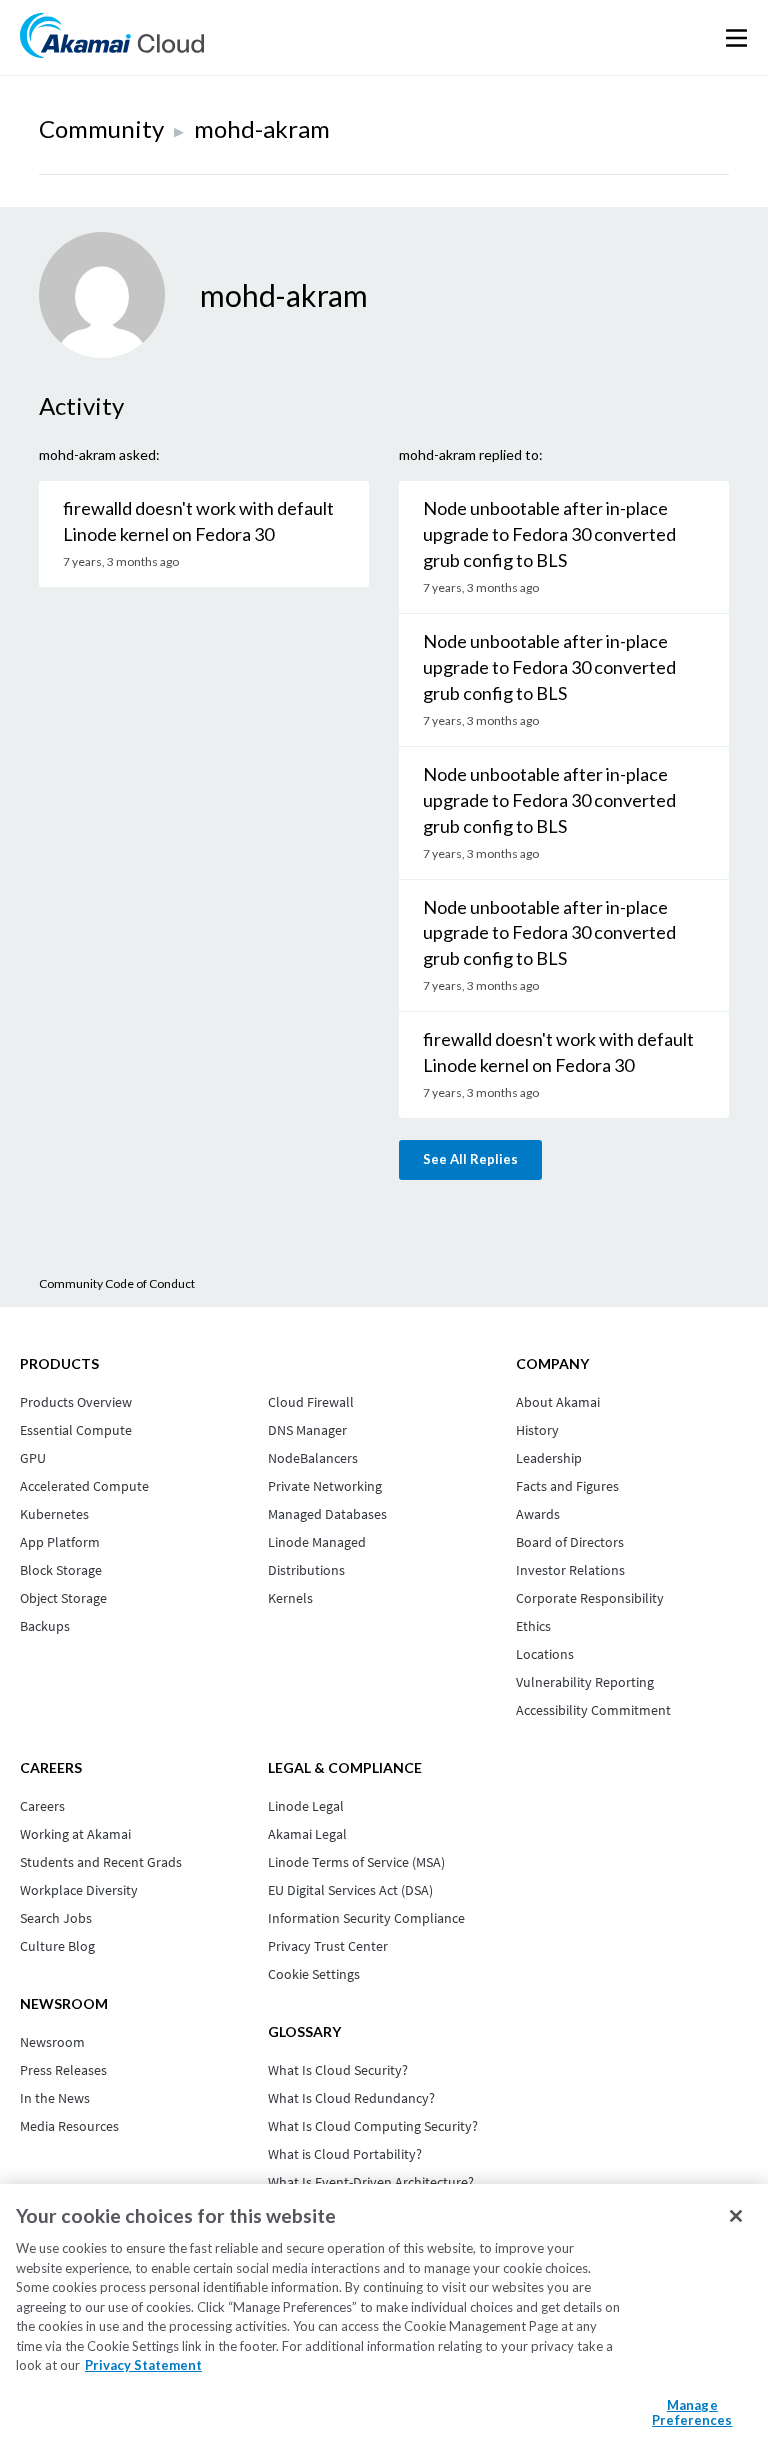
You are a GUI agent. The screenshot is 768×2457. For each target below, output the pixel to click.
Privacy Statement (143, 2365)
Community (101, 128)
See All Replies (470, 1159)
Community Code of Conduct (117, 1283)
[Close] (736, 2216)
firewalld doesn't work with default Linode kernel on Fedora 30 (198, 521)
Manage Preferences (692, 2413)
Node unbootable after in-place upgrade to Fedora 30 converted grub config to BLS (549, 534)
